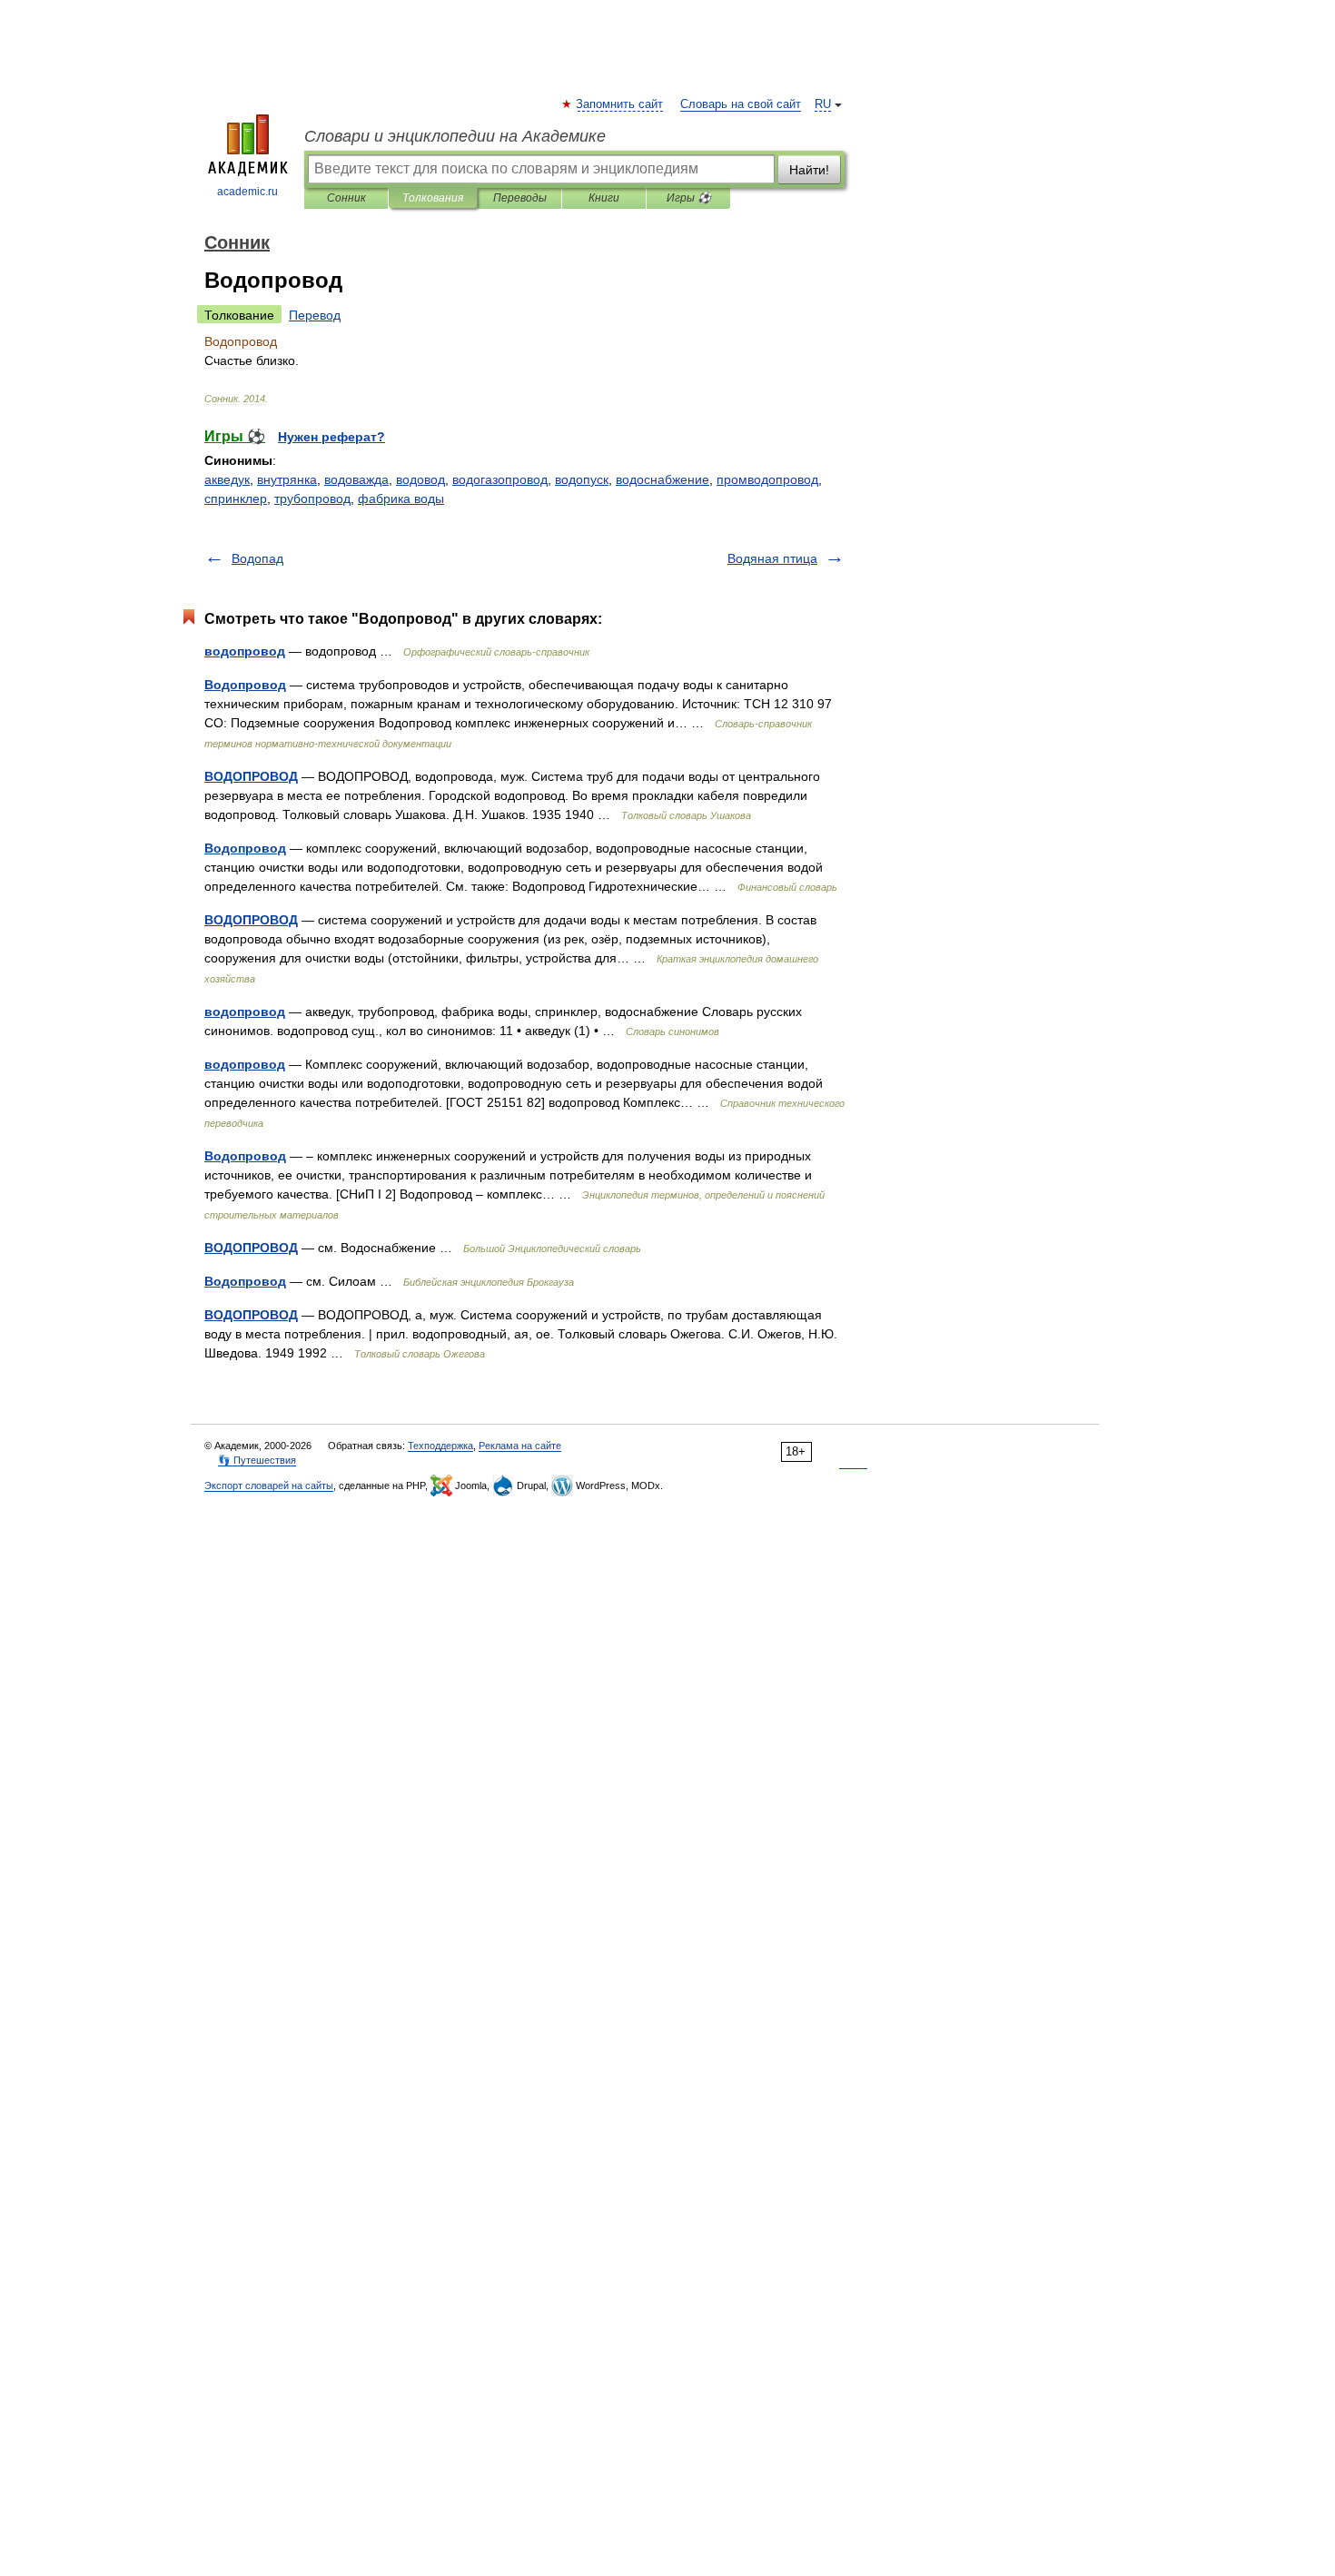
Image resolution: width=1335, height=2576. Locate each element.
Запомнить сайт (620, 104)
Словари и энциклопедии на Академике (455, 136)
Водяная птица (772, 558)
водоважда (356, 479)
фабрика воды (401, 498)
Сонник (346, 198)
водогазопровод (500, 479)
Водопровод (245, 685)
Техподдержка (440, 1446)
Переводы (520, 198)
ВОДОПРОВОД (251, 776)
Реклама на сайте (520, 1446)
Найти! (809, 170)
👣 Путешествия (257, 1460)
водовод (420, 479)
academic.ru (247, 192)
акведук (227, 479)
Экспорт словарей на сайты (269, 1485)
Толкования (433, 198)
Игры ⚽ (689, 198)
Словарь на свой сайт (741, 104)
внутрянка (287, 479)
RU (823, 104)
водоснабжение (663, 479)
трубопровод (312, 498)
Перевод (315, 315)
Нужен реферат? (331, 437)
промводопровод (767, 479)
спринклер (236, 498)
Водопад (257, 558)
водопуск (582, 479)
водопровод (245, 651)
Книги (604, 198)
